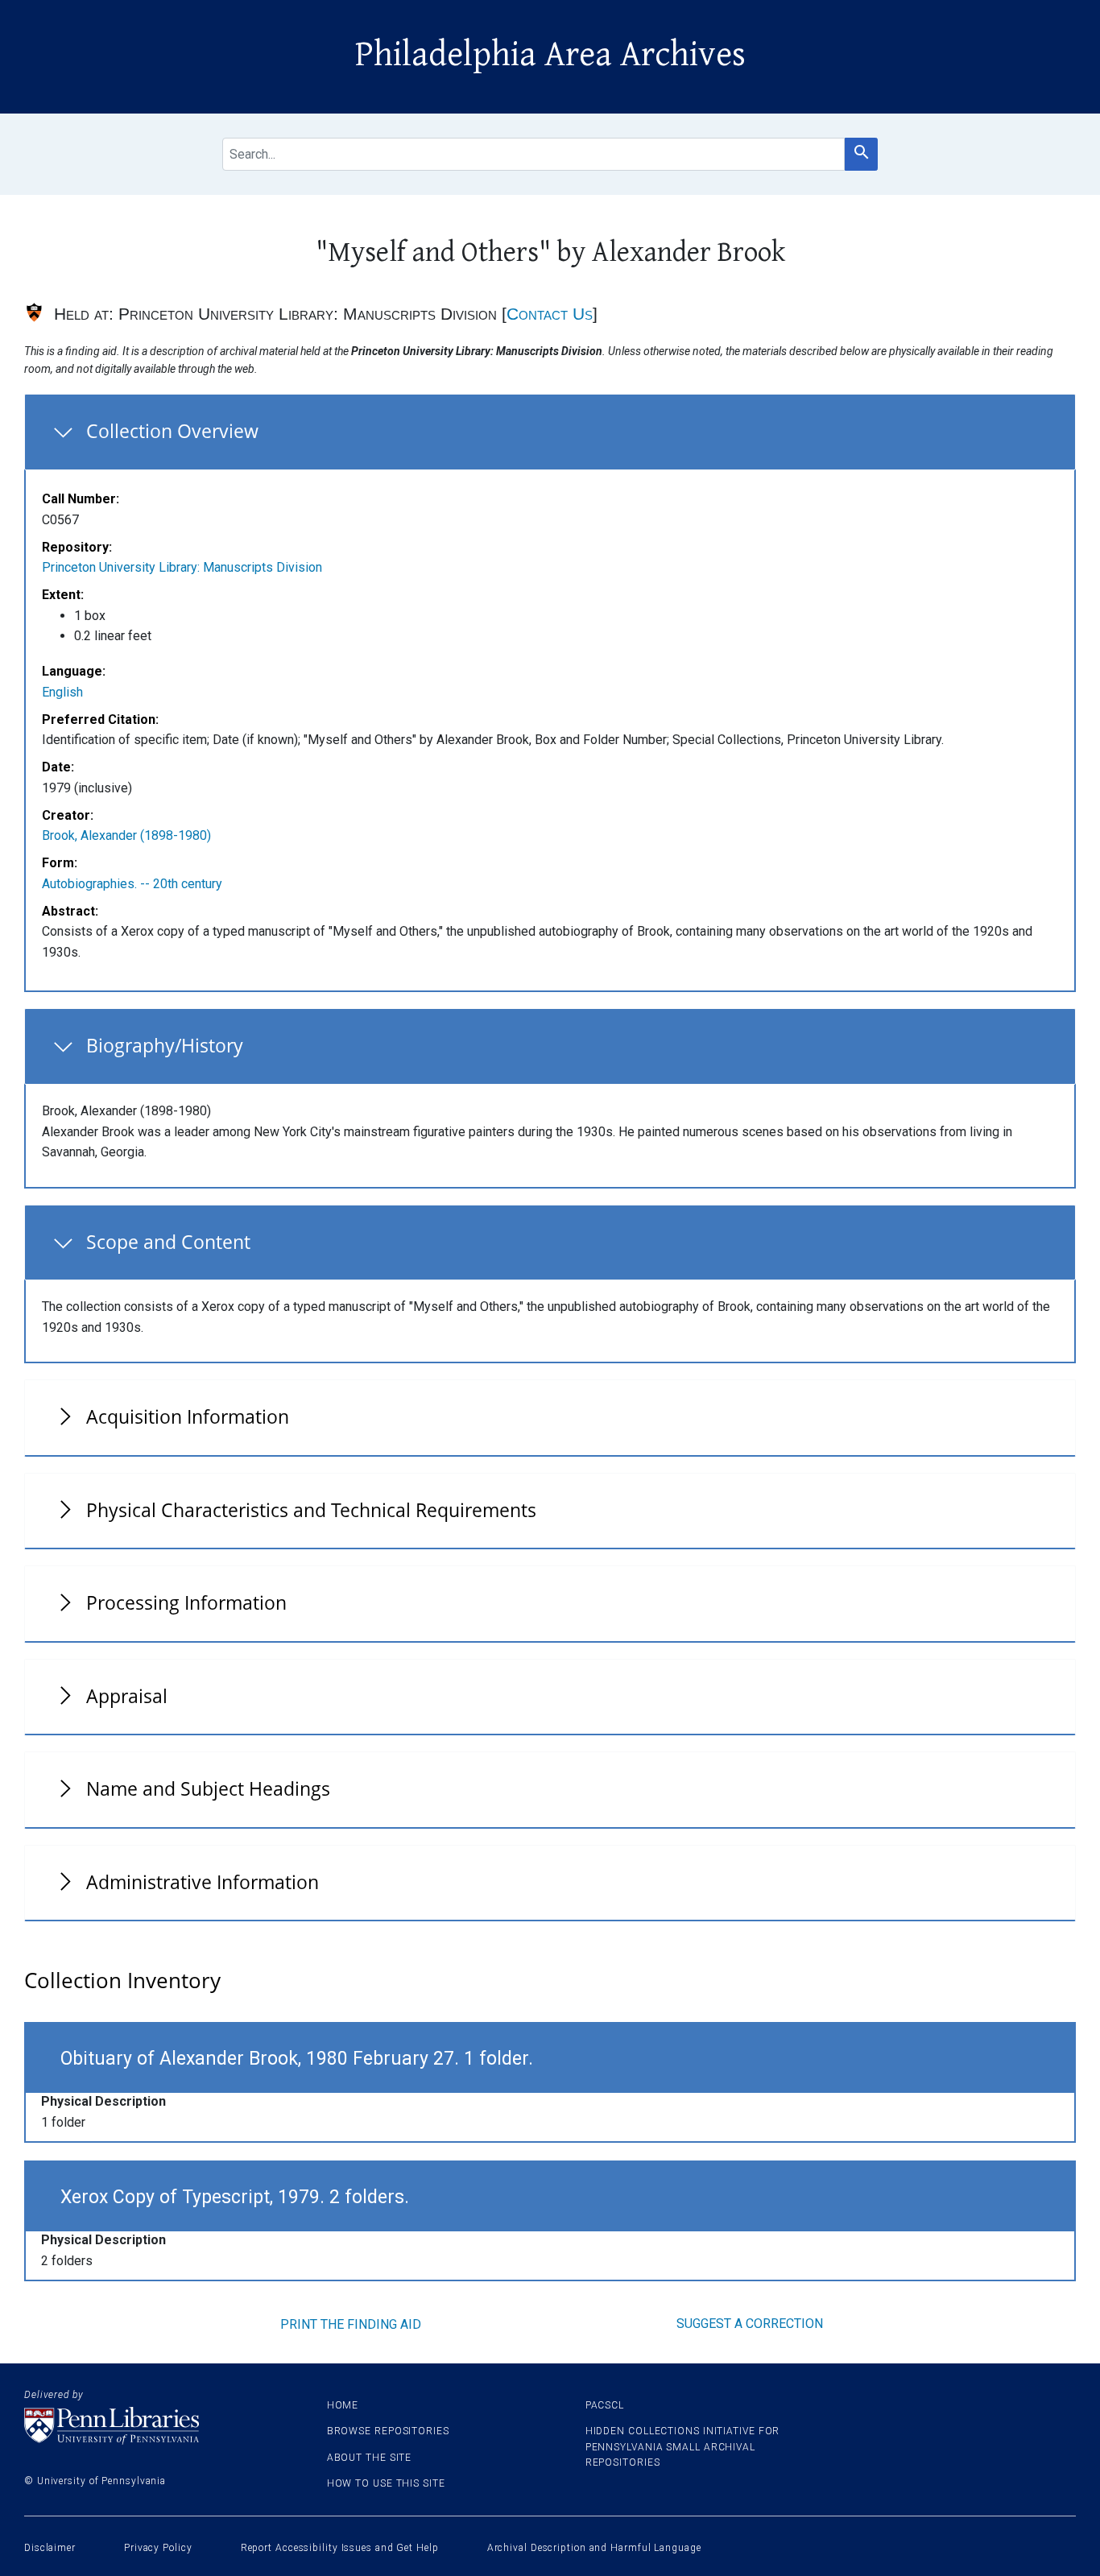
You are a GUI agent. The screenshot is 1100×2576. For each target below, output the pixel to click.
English (62, 692)
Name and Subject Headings (208, 1788)
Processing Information (186, 1602)
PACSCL (605, 2405)
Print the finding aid (351, 2324)
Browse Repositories (388, 2431)
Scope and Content (168, 1242)
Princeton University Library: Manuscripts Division (182, 567)
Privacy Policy (158, 2548)
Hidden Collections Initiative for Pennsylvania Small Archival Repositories (683, 2446)
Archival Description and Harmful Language (594, 2548)
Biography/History (165, 1045)
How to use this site (386, 2483)
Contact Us (550, 314)
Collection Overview (172, 431)
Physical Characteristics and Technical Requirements (311, 1510)
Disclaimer (50, 2548)
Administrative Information (203, 1882)
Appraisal (127, 1696)
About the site (370, 2458)
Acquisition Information (188, 1416)
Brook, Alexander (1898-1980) (126, 835)
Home (343, 2405)
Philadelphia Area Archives (550, 55)
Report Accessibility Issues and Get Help (340, 2548)
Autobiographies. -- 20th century (132, 884)
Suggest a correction (750, 2324)
